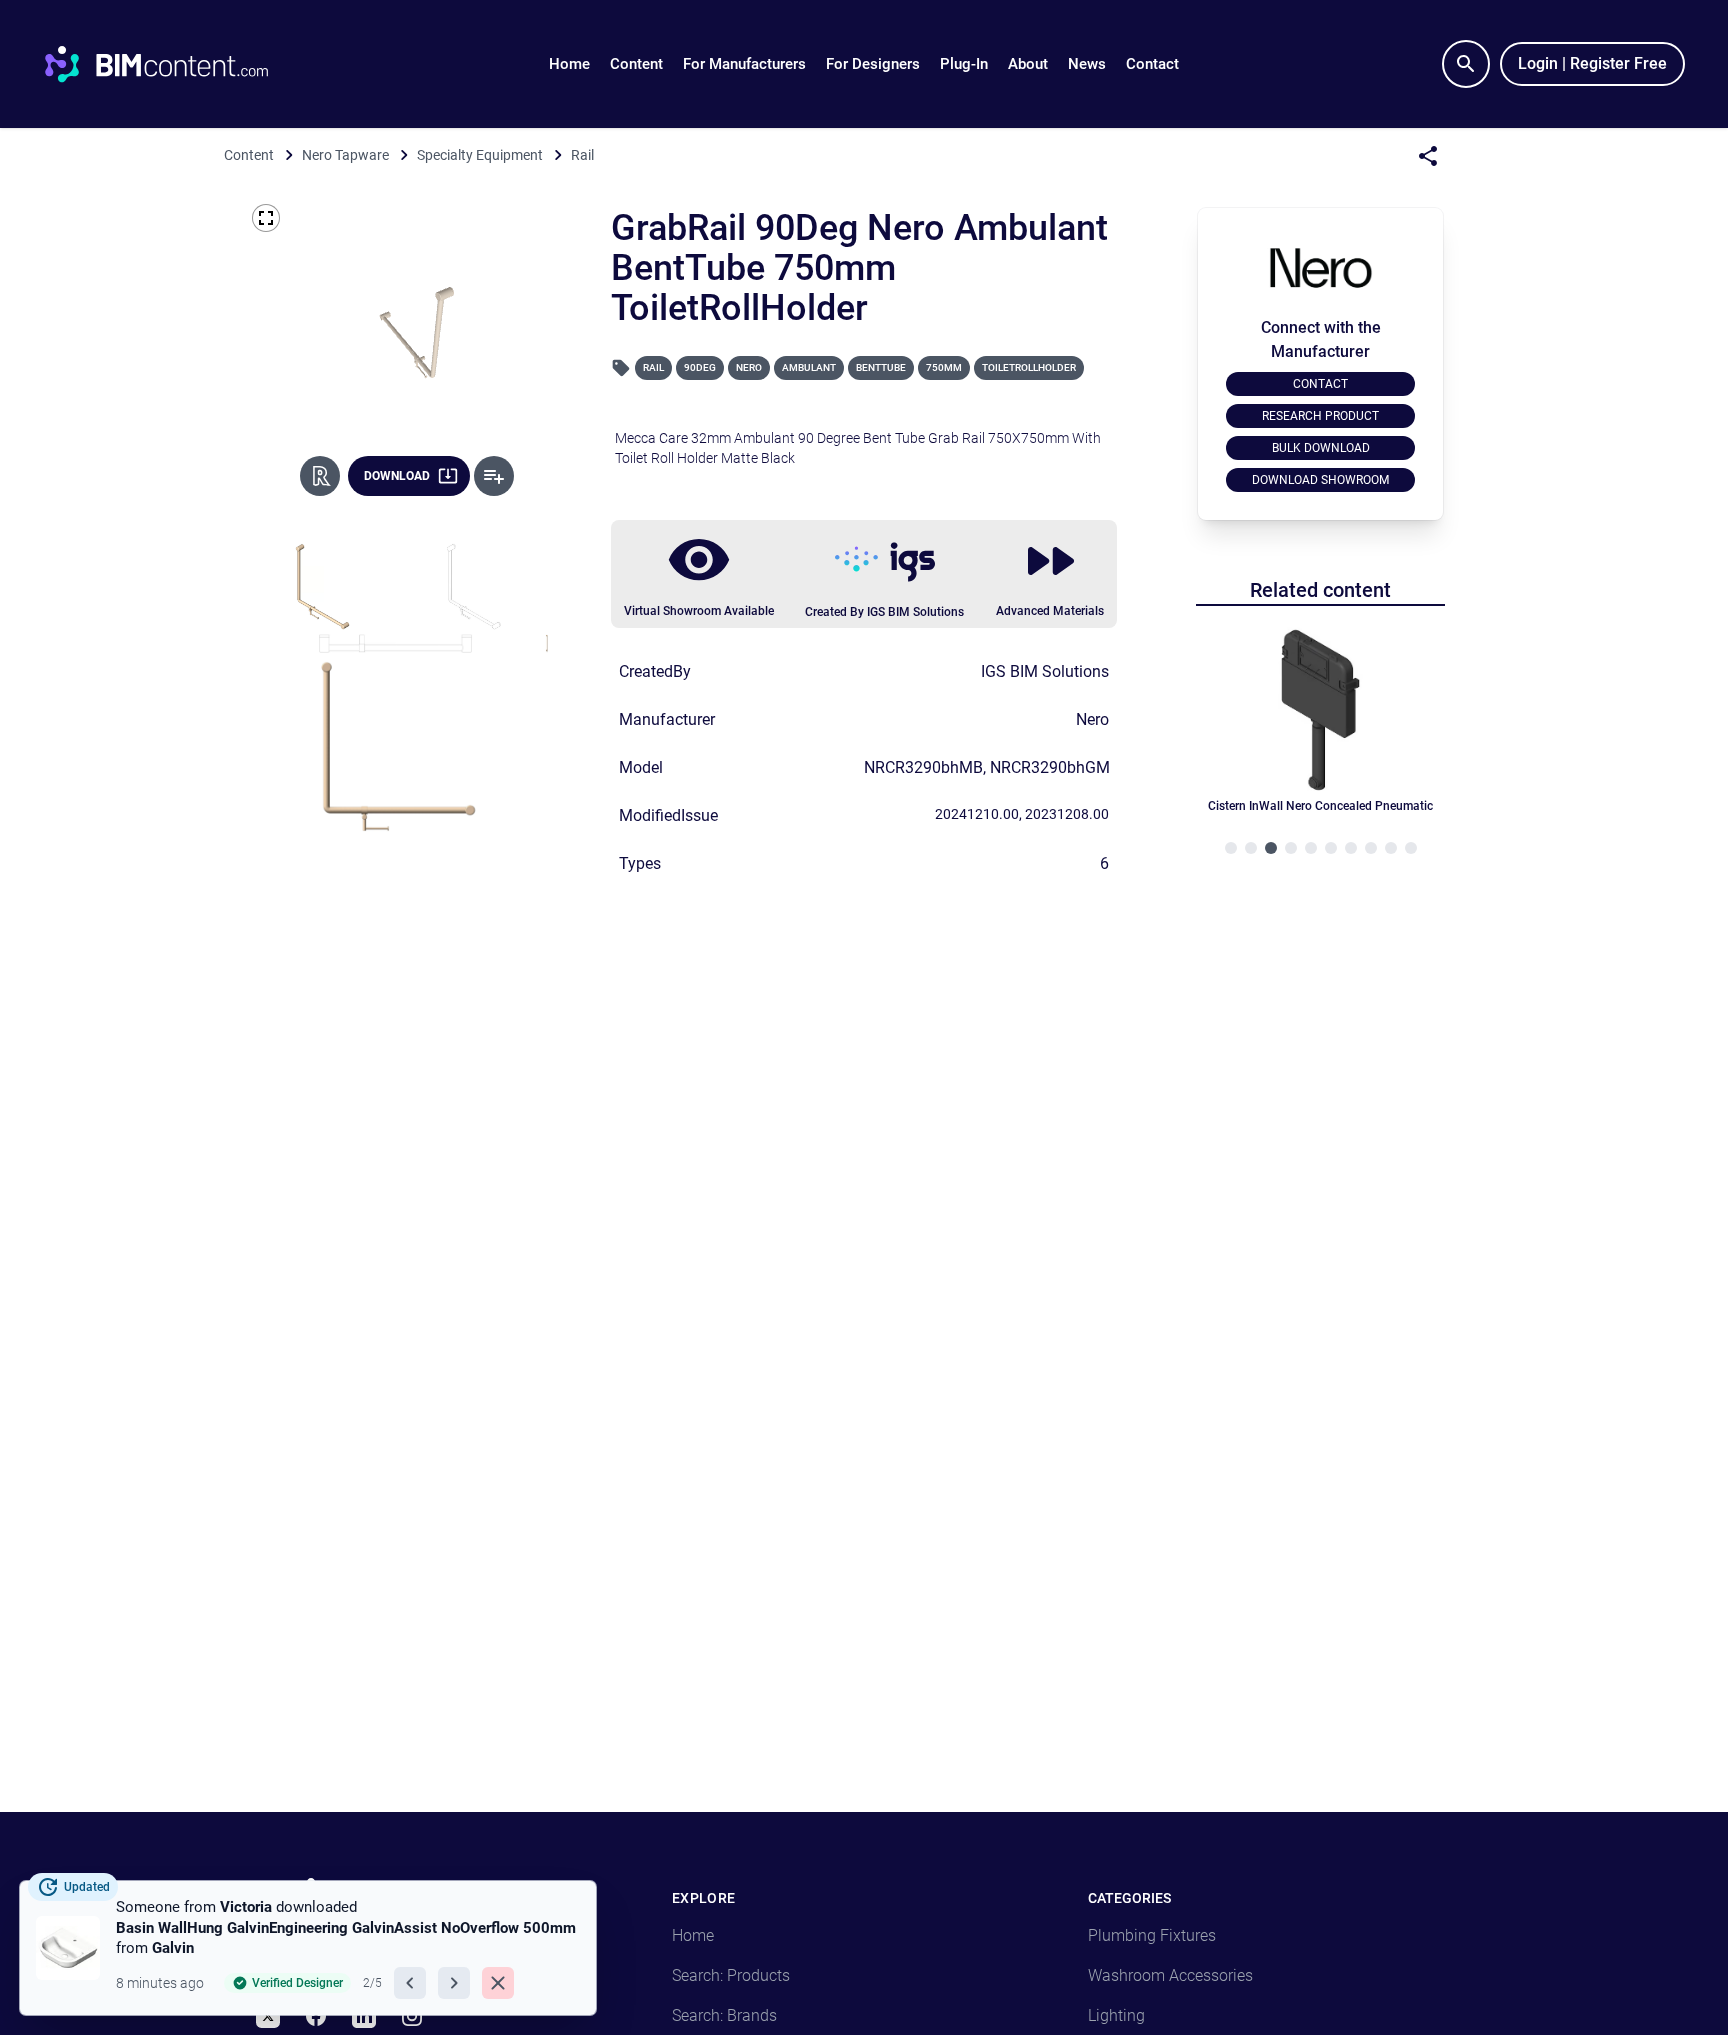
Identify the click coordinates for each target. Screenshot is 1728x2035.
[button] (636, 64)
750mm (944, 367)
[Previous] (410, 1983)
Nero (749, 367)
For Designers (873, 64)
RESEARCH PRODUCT (1320, 416)
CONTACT (1320, 384)
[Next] (454, 1983)
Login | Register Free (1592, 63)
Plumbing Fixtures (1152, 1935)
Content (636, 64)
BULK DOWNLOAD (1321, 448)
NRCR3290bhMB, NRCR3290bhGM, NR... (1007, 767)
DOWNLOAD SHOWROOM (1320, 480)
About (1028, 64)
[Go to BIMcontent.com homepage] (175, 64)
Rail (653, 367)
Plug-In (964, 64)
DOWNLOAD (397, 476)
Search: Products (731, 1975)
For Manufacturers (744, 64)
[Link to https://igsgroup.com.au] (885, 562)
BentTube (881, 367)
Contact (1152, 64)
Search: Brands (724, 2015)
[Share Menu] (1428, 156)
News (1087, 64)
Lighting (1116, 2015)
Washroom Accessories (1170, 1975)
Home (569, 64)
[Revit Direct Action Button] (320, 476)
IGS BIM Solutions (1045, 671)
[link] (308, 1948)
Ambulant (809, 367)
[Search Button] (1466, 64)
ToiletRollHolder (1029, 367)
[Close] (498, 1983)
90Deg (700, 367)
